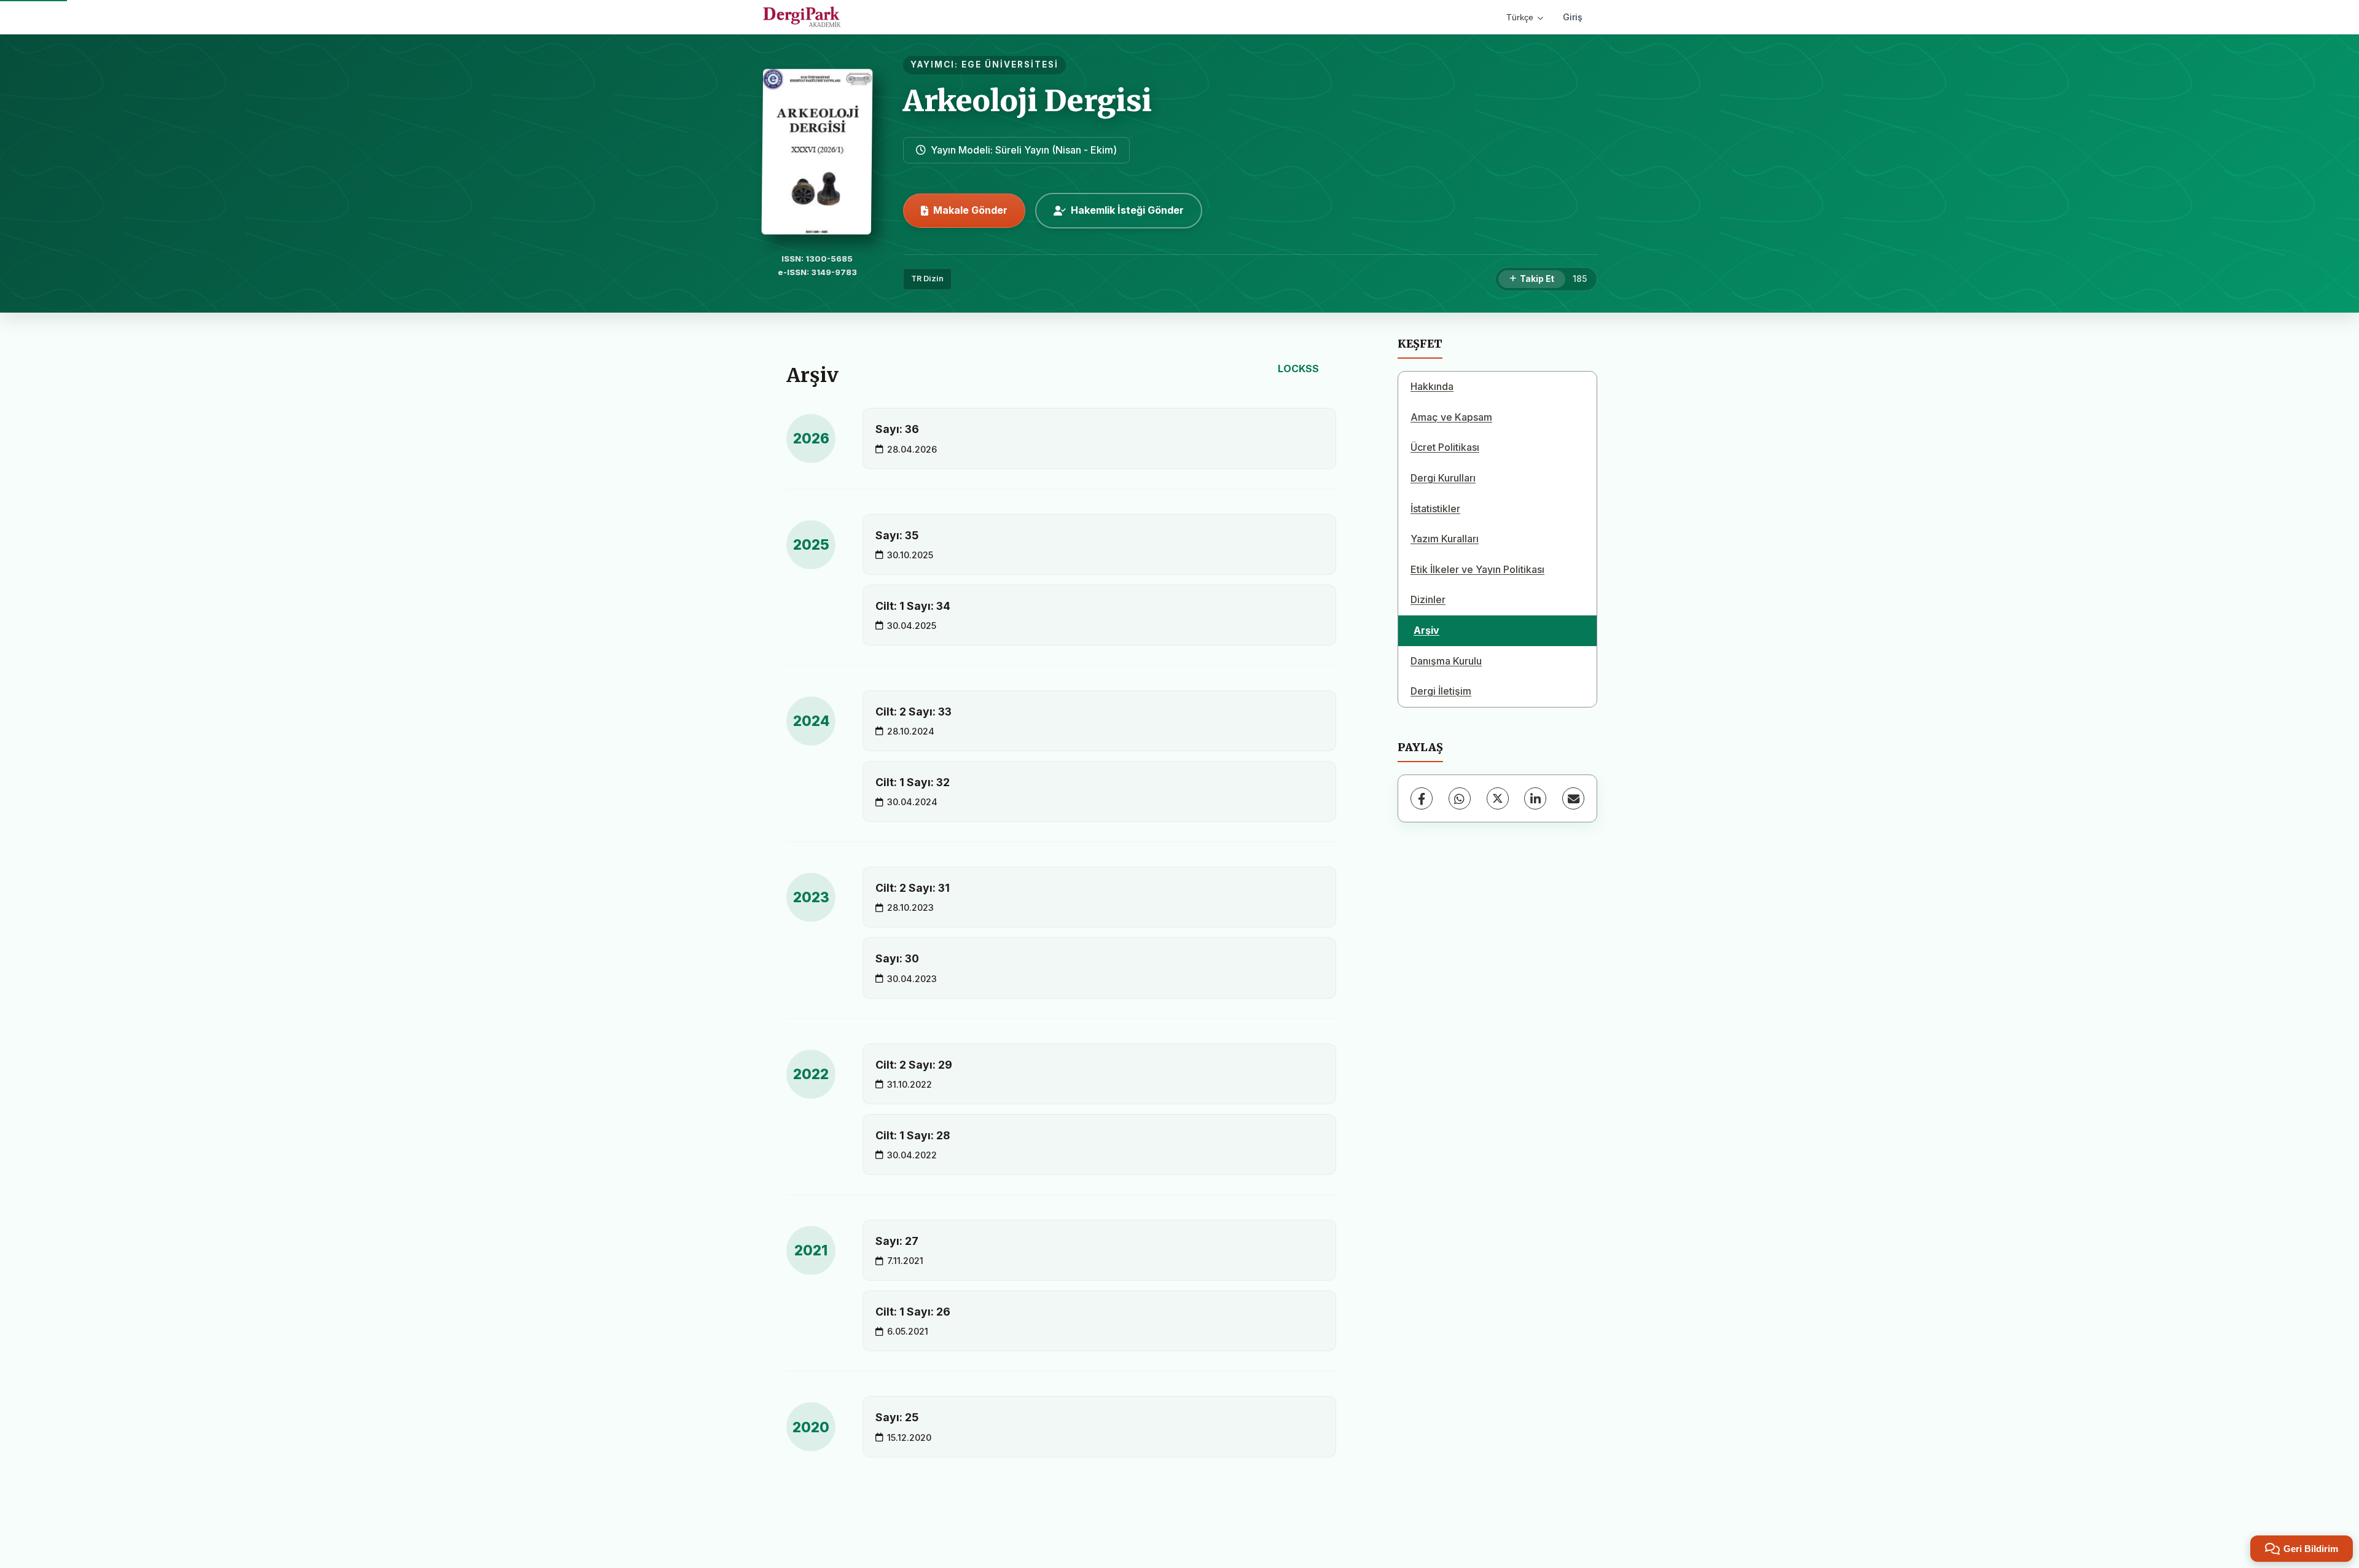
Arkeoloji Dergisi (1027, 101)
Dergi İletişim (1441, 691)
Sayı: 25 (897, 1417)
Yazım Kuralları (1445, 539)
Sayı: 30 (897, 958)
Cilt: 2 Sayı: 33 (913, 712)
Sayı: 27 (897, 1241)
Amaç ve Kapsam (1451, 417)
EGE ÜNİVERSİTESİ (1010, 64)
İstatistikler (1435, 509)
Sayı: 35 (897, 535)
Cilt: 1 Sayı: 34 (913, 606)
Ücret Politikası (1445, 447)
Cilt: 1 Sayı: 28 (913, 1135)
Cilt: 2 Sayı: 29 (914, 1065)
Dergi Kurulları (1443, 478)
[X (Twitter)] (1498, 798)
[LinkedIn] (1535, 798)
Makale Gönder (970, 210)
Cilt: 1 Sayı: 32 (913, 782)
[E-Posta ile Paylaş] (1573, 798)
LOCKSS (1298, 369)
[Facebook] (1422, 798)
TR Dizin (927, 279)
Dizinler (1428, 599)
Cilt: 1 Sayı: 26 (913, 1312)
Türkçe (1520, 17)
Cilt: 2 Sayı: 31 (913, 888)
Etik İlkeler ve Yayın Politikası (1477, 569)
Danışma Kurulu (1446, 661)
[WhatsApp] (1460, 798)
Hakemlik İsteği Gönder (1127, 210)
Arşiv (1426, 630)
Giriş (1573, 17)
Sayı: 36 (897, 429)
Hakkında (1432, 386)
